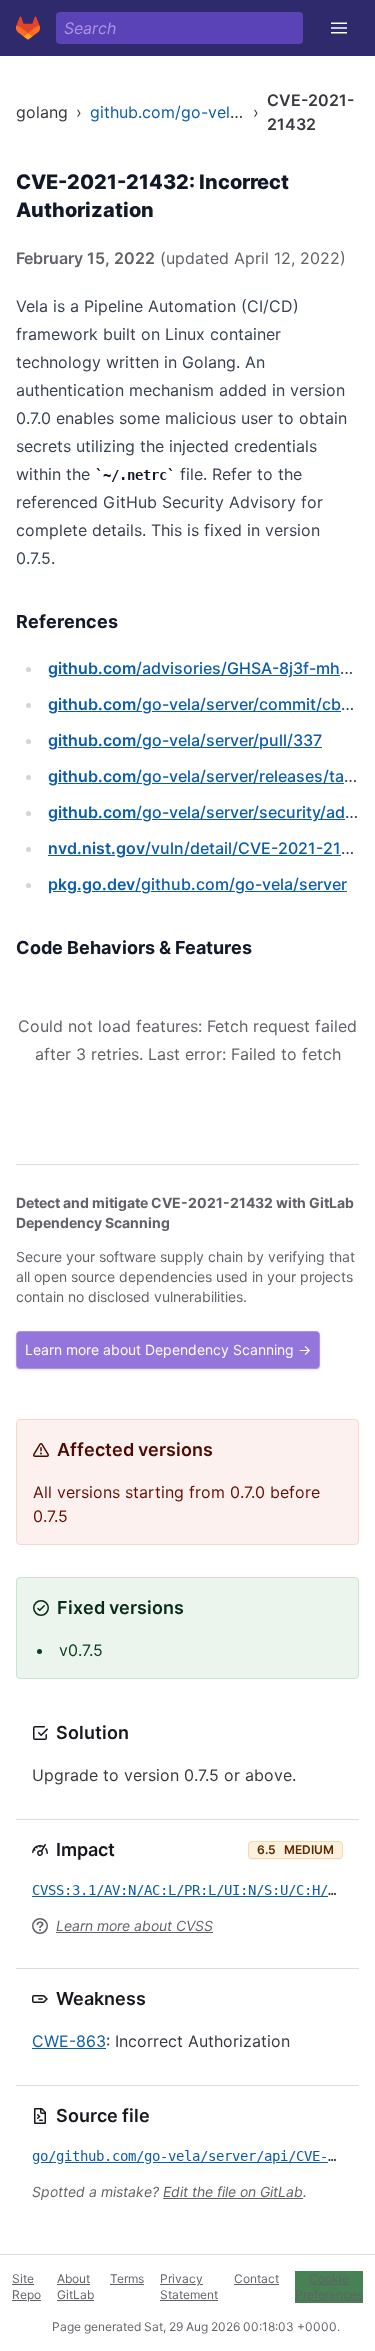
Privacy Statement (189, 2286)
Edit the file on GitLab (233, 2191)
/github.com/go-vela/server (197, 884)
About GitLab (75, 2286)
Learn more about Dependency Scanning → (168, 1349)
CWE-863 (69, 2041)
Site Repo (26, 2286)
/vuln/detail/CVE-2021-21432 (209, 848)
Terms (127, 2278)
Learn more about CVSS (134, 1925)
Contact (256, 2278)
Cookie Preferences (329, 2286)
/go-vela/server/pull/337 (185, 740)
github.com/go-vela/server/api (205, 112)
